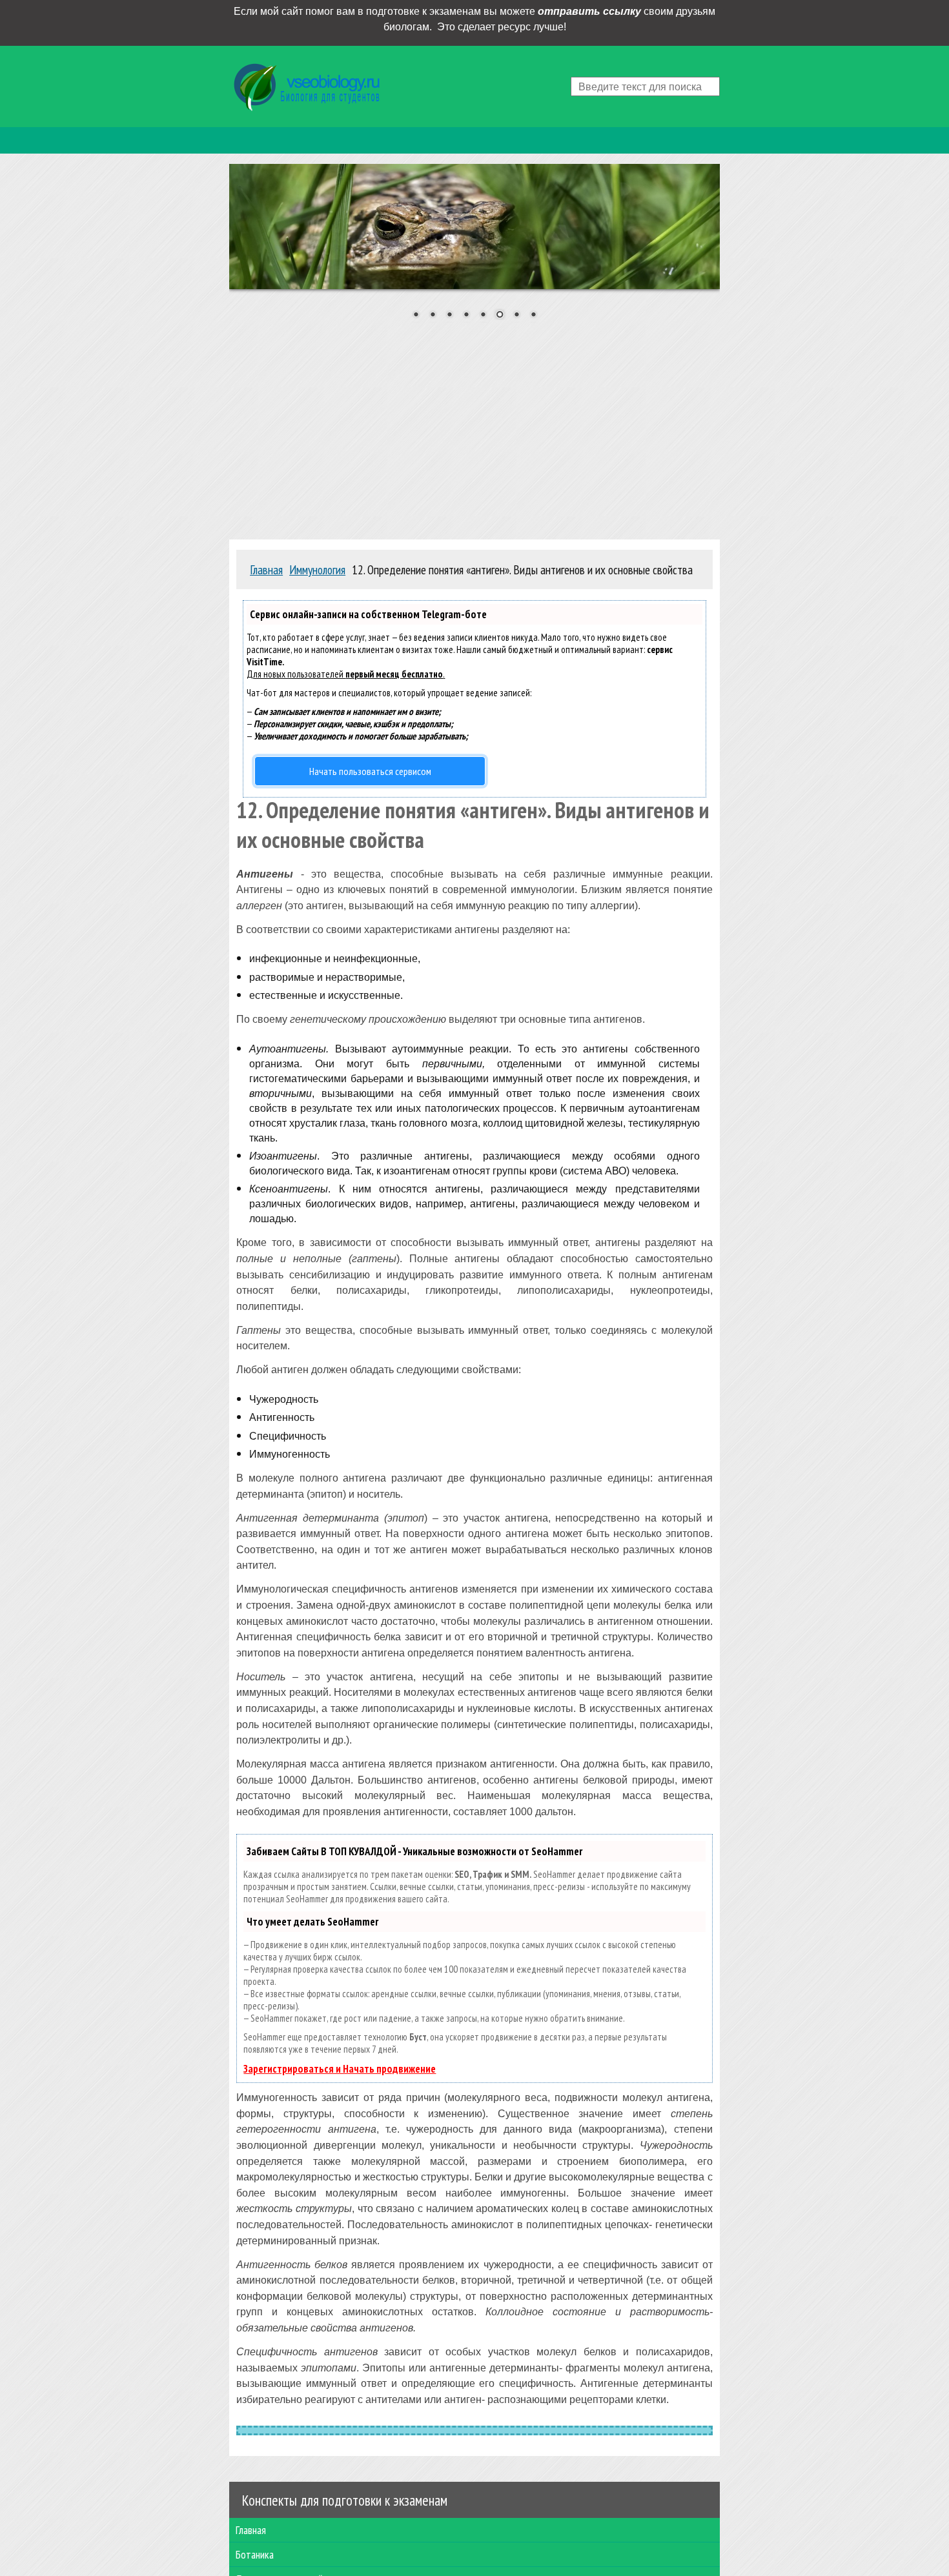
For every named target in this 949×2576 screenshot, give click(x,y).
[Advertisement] (474, 426)
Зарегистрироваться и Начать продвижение (340, 2069)
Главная (251, 2530)
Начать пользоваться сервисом (370, 771)
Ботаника (255, 2554)
